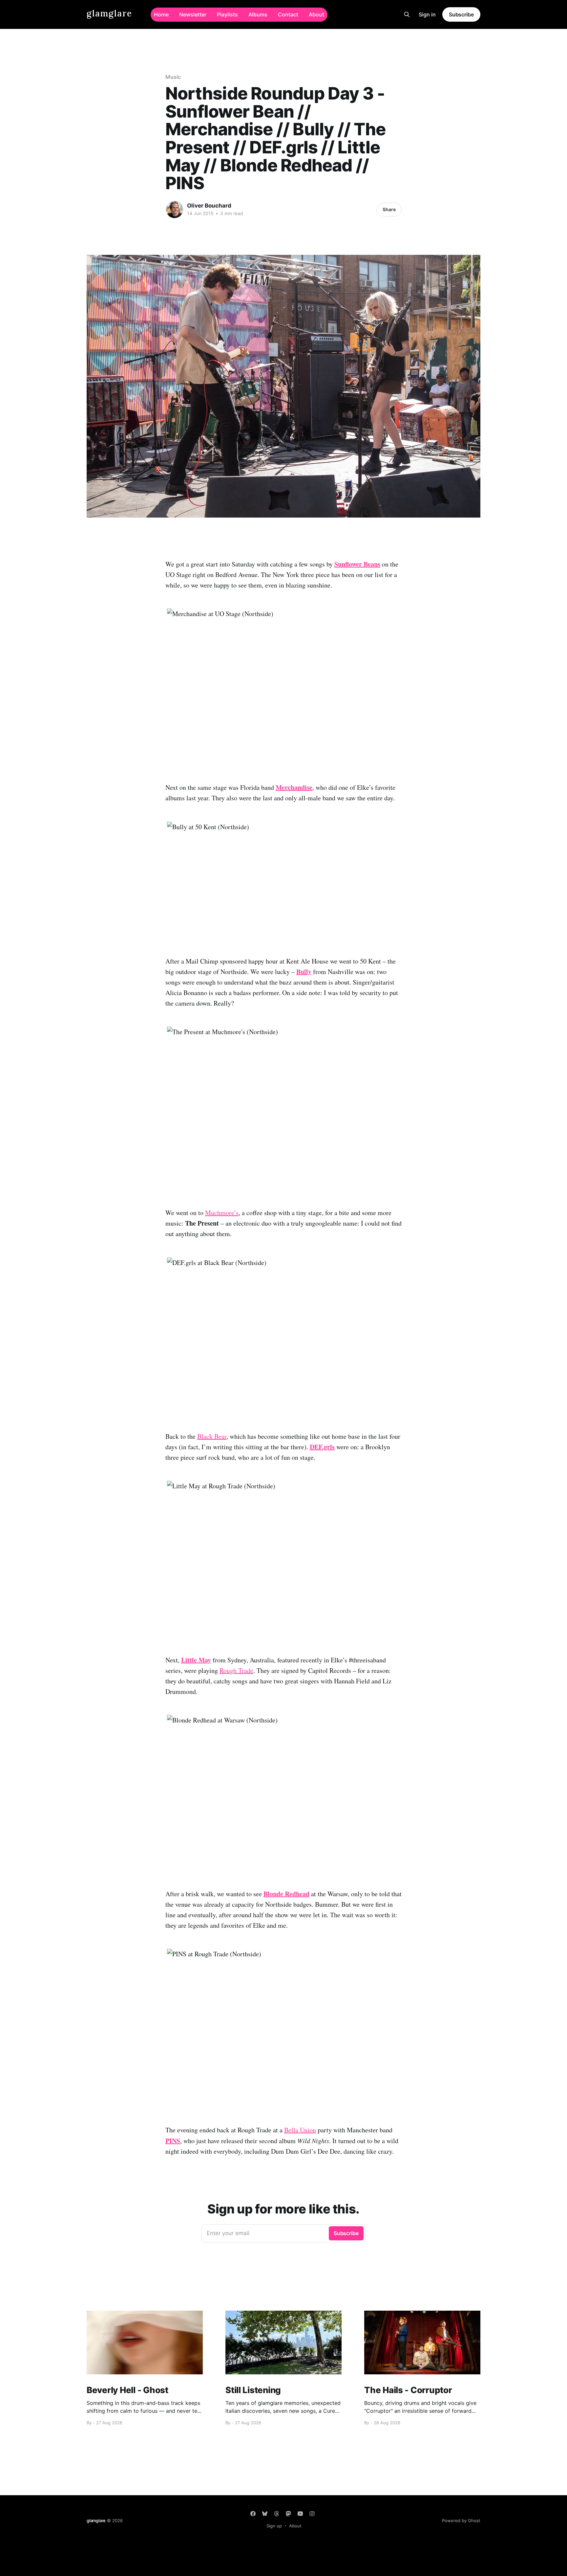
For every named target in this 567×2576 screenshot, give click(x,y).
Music (173, 77)
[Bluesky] (265, 2514)
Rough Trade (236, 1670)
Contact (288, 14)
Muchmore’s (222, 1213)
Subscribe (461, 14)
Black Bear (212, 1436)
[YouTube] (300, 2514)
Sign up (274, 2526)
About (316, 14)
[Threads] (277, 2514)
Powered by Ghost (461, 2520)
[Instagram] (312, 2514)
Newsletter (193, 14)
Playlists (227, 14)
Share (389, 209)
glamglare (109, 14)
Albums (258, 14)
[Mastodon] (288, 2514)
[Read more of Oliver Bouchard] (175, 210)
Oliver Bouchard (209, 206)
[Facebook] (253, 2514)
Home (161, 14)
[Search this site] (407, 14)
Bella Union (300, 2130)
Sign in (427, 14)
